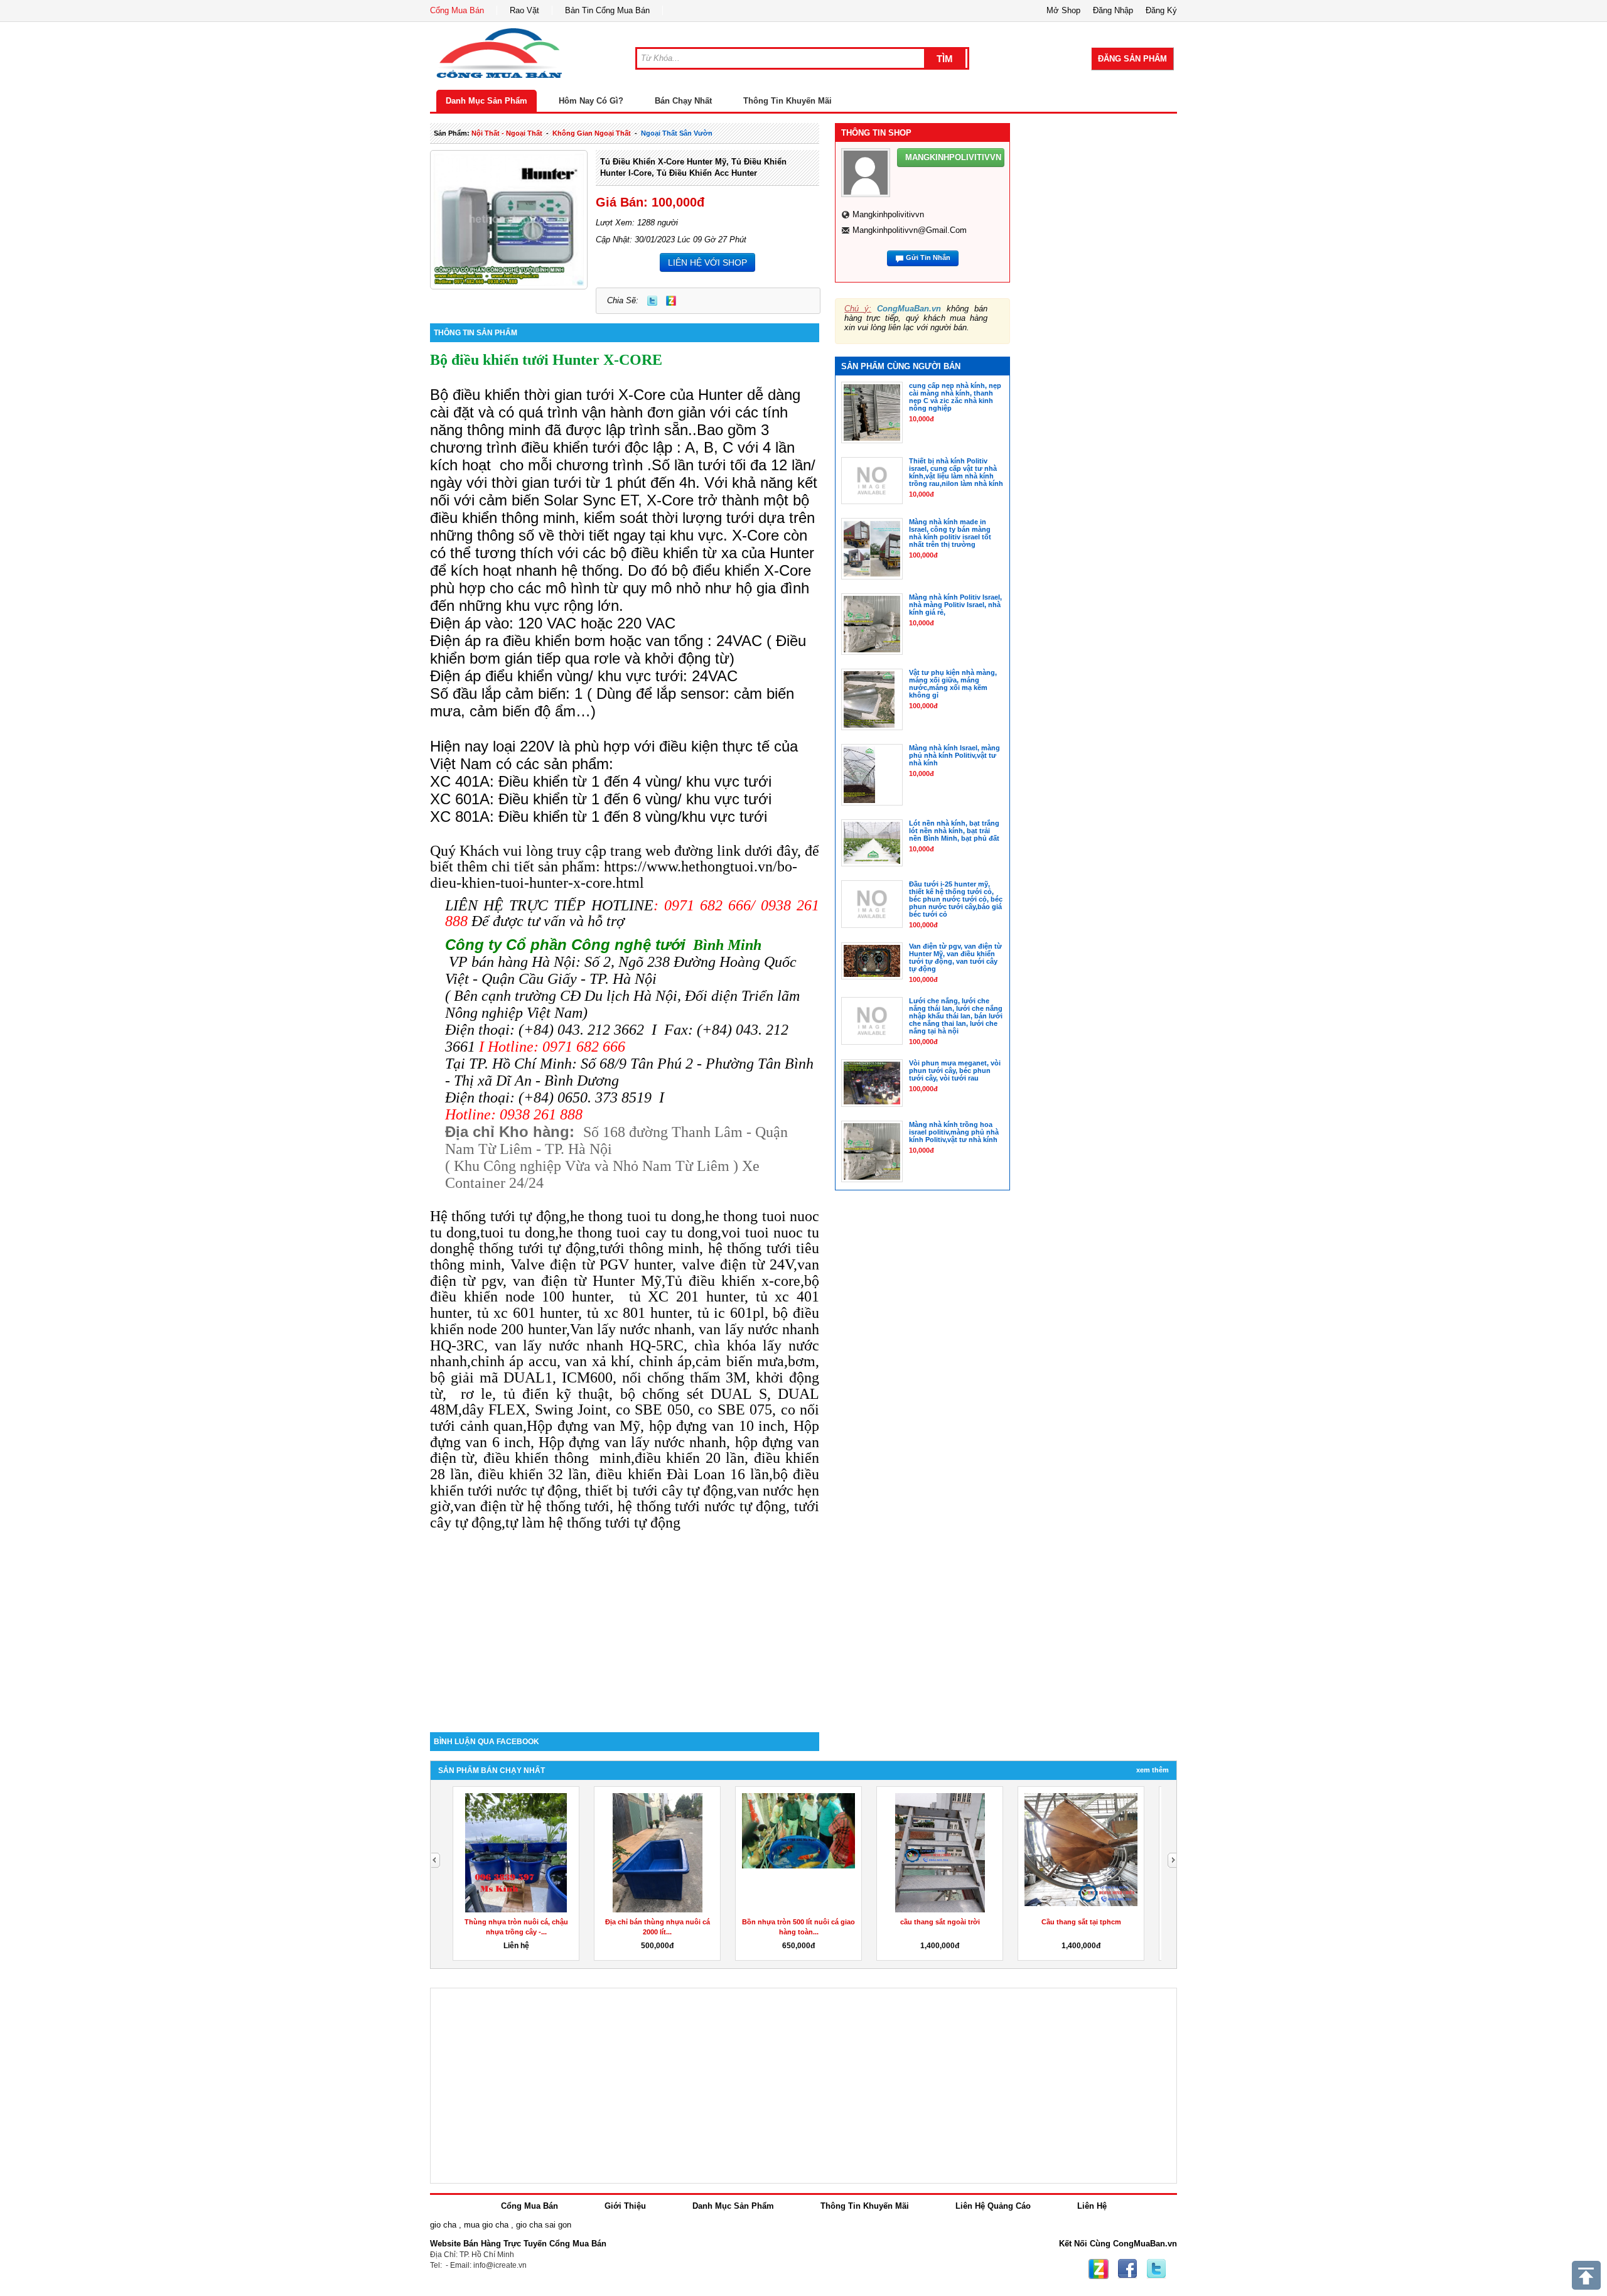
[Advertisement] (625, 1625)
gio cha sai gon (544, 2225)
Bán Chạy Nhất (683, 101)
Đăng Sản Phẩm (1132, 59)
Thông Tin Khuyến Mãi (787, 101)
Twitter (652, 301)
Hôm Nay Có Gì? (591, 101)
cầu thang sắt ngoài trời (516, 1922)
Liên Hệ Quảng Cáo (993, 2206)
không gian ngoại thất (592, 133)
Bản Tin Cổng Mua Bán (607, 10)
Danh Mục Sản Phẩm (486, 101)
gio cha (443, 2225)
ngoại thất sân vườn (677, 133)
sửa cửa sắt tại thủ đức (799, 1922)
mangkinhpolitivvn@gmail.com (910, 230)
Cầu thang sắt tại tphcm (658, 1922)
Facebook (1127, 2269)
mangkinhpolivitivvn (888, 214)
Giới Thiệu (625, 2206)
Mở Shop (1063, 10)
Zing (671, 301)
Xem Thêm (1153, 1770)
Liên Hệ (1092, 2206)
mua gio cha (486, 2225)
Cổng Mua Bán (457, 10)
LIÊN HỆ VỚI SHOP (707, 262)
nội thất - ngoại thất (507, 133)
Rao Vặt (524, 10)
